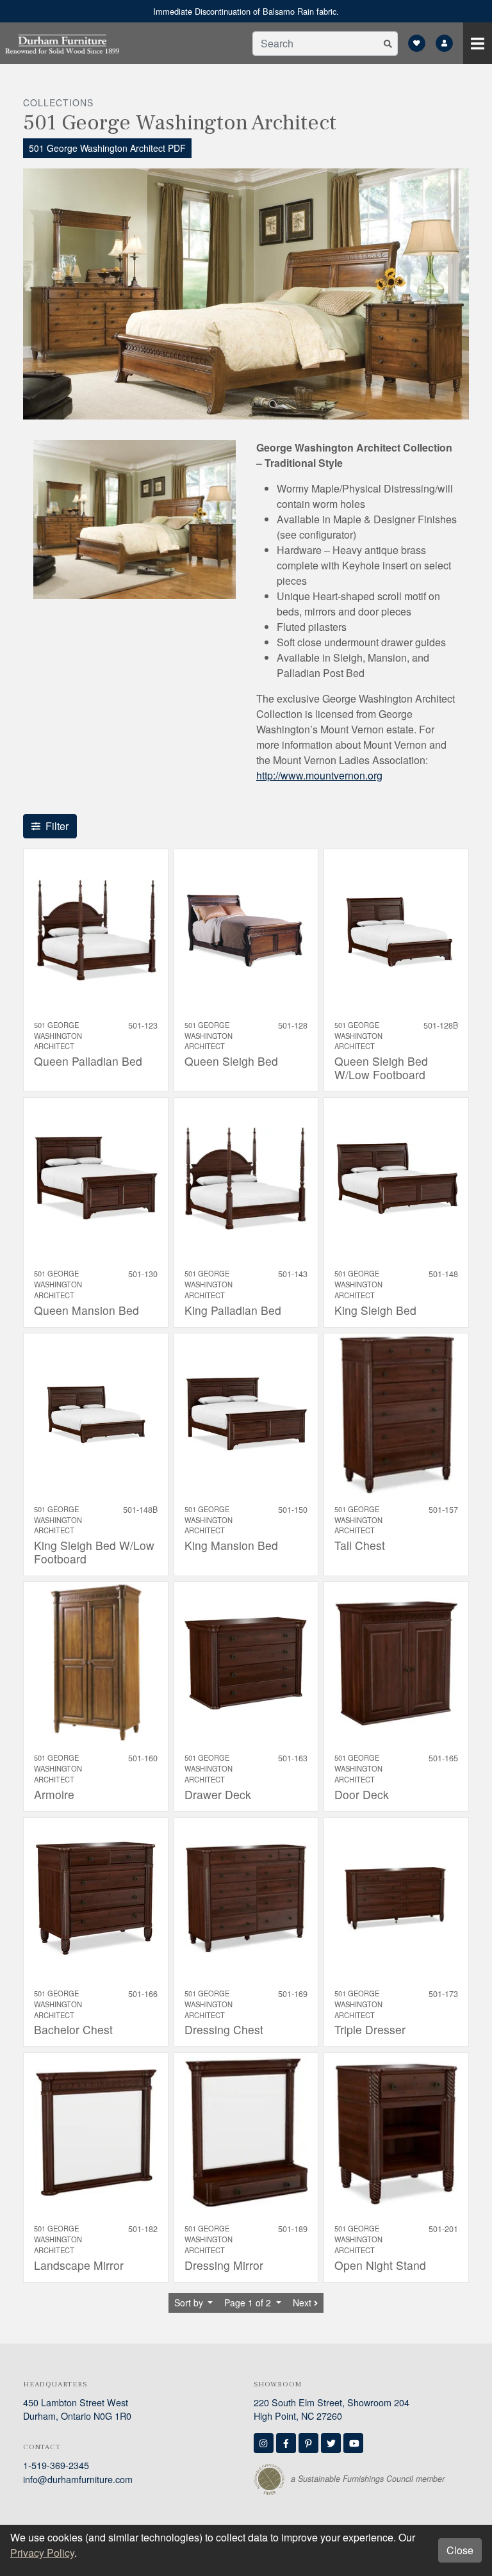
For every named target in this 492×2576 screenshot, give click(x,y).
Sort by (190, 2303)
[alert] (246, 11)
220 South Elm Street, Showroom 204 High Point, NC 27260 (332, 2409)
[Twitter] (331, 2443)
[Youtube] (353, 2443)
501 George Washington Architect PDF (107, 148)
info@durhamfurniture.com (78, 2479)
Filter (57, 826)
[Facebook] (286, 2443)
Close (460, 2550)
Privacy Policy (42, 2553)
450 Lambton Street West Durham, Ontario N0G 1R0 (77, 2409)
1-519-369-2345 (56, 2465)
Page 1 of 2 (249, 2303)
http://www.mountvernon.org (319, 775)
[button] (388, 44)
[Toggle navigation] (478, 43)
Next (303, 2303)
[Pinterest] (308, 2443)
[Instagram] (264, 2443)
